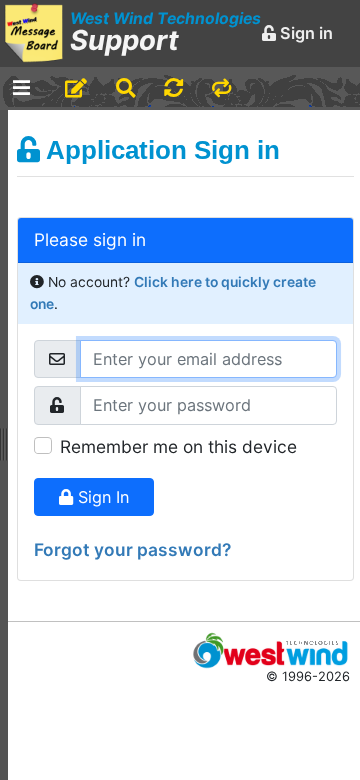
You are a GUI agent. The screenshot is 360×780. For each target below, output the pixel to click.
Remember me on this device (178, 446)
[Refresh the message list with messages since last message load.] (173, 88)
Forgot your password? (132, 549)
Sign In (101, 497)
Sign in (304, 33)
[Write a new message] (76, 88)
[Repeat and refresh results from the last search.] (221, 88)
